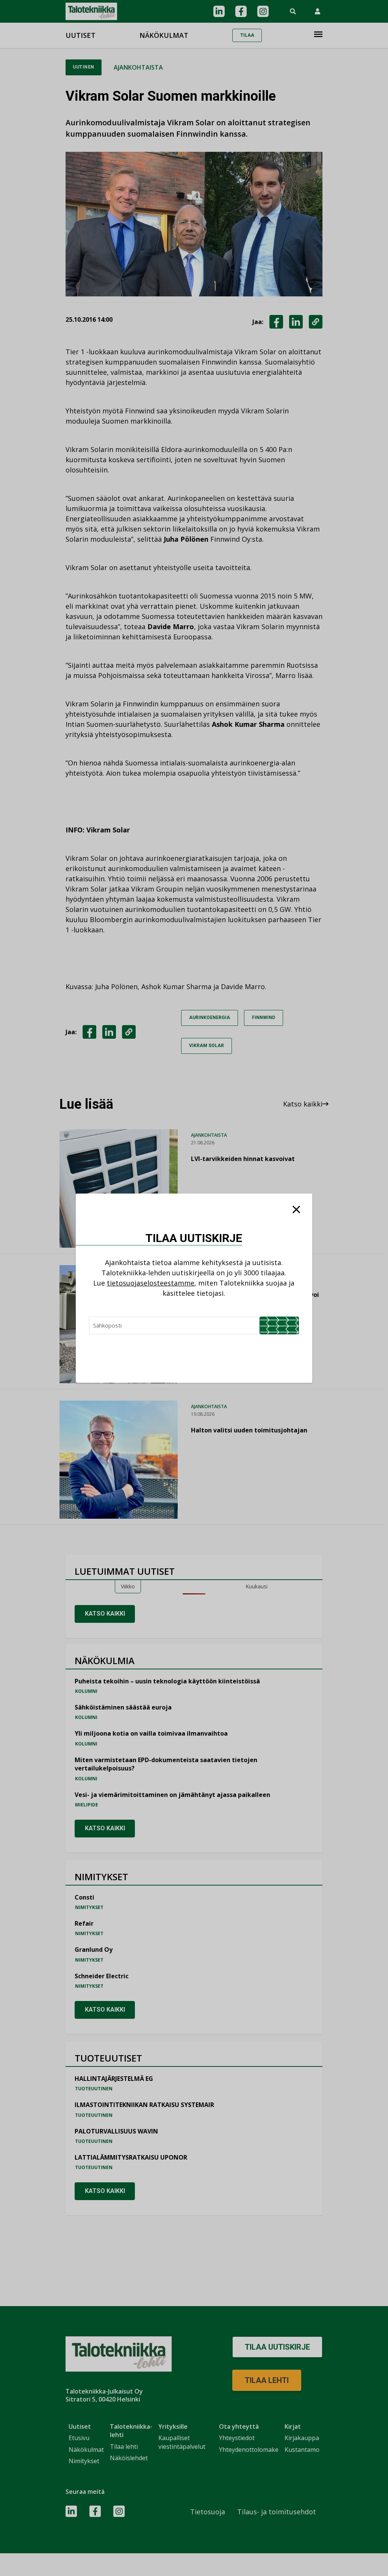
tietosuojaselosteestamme (151, 1283)
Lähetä (279, 1325)
